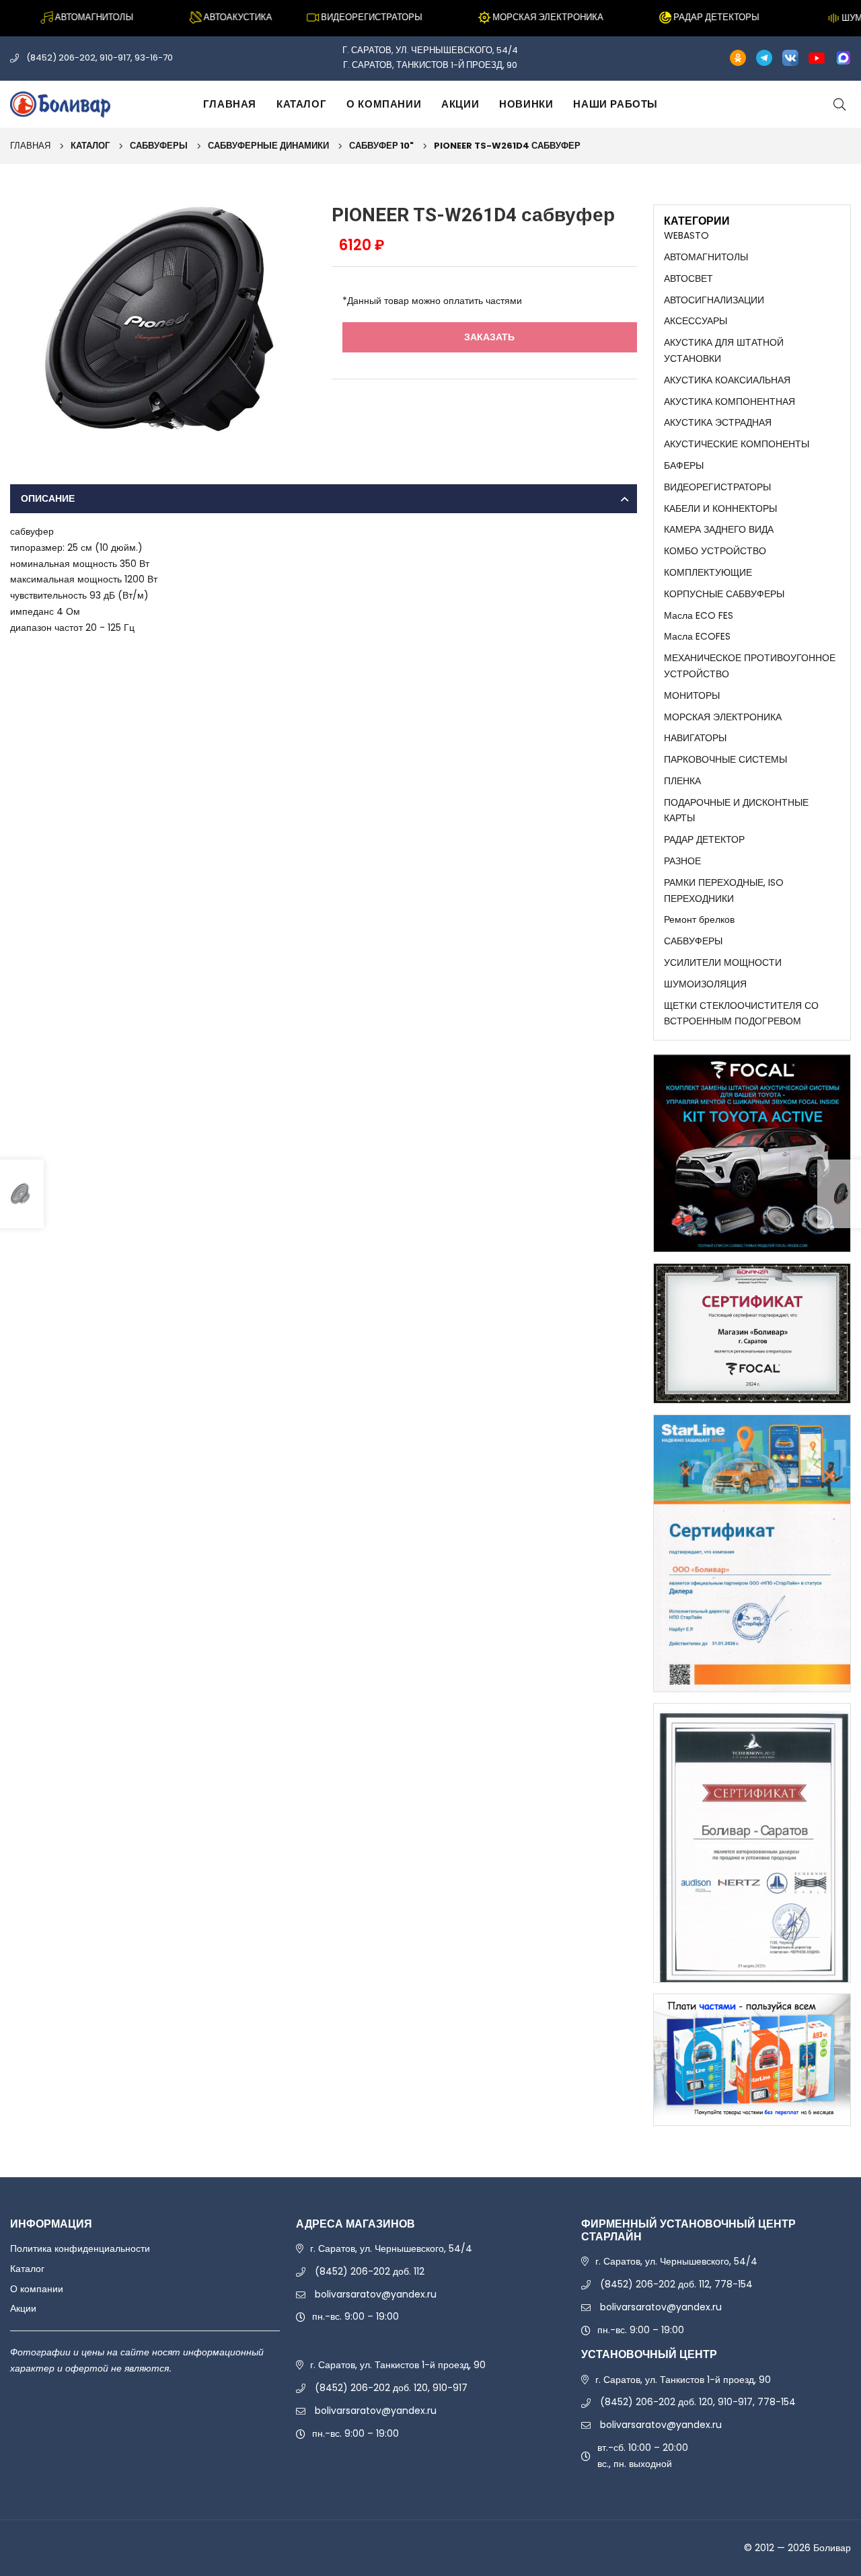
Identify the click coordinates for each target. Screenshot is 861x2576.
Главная (230, 104)
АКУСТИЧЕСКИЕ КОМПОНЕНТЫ (737, 444)
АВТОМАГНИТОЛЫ (706, 257)
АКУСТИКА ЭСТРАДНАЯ (718, 422)
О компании (384, 104)
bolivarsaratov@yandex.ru (376, 2294)
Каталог (301, 104)
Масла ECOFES (697, 636)
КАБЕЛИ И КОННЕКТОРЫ (720, 508)
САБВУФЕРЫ (159, 146)
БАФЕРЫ (684, 465)
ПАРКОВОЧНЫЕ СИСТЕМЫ (725, 759)
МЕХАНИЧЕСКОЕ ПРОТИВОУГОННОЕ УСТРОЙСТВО (750, 666)
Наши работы (615, 104)
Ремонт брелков (699, 919)
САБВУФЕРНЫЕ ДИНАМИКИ (268, 146)
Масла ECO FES (699, 615)
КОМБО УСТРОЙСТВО (715, 551)
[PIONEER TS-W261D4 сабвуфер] (163, 318)
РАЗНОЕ (682, 861)
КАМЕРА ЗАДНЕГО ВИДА (719, 529)
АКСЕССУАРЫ (696, 321)
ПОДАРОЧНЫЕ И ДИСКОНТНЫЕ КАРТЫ (736, 810)
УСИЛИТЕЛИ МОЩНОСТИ (723, 962)
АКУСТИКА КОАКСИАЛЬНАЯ (727, 380)
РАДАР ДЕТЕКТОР (704, 839)
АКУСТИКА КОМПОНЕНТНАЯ (729, 402)
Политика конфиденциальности (80, 2248)
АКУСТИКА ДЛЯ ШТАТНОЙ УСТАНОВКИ (724, 350)
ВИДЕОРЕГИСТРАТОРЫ (717, 487)
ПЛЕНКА (682, 781)
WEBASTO (686, 235)
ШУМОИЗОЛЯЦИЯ (705, 984)
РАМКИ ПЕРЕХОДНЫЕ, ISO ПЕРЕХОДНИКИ (724, 891)
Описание (48, 498)
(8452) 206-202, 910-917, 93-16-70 (100, 58)
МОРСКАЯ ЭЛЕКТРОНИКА (723, 717)
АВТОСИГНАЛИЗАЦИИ (714, 300)
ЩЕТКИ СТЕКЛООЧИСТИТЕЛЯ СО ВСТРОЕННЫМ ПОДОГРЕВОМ (741, 1014)
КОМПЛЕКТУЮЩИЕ (708, 572)
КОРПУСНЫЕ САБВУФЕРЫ (724, 594)
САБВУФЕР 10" (381, 146)
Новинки (526, 104)
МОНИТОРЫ (692, 695)
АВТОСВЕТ (688, 278)
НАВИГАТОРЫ (695, 738)
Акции (460, 104)
